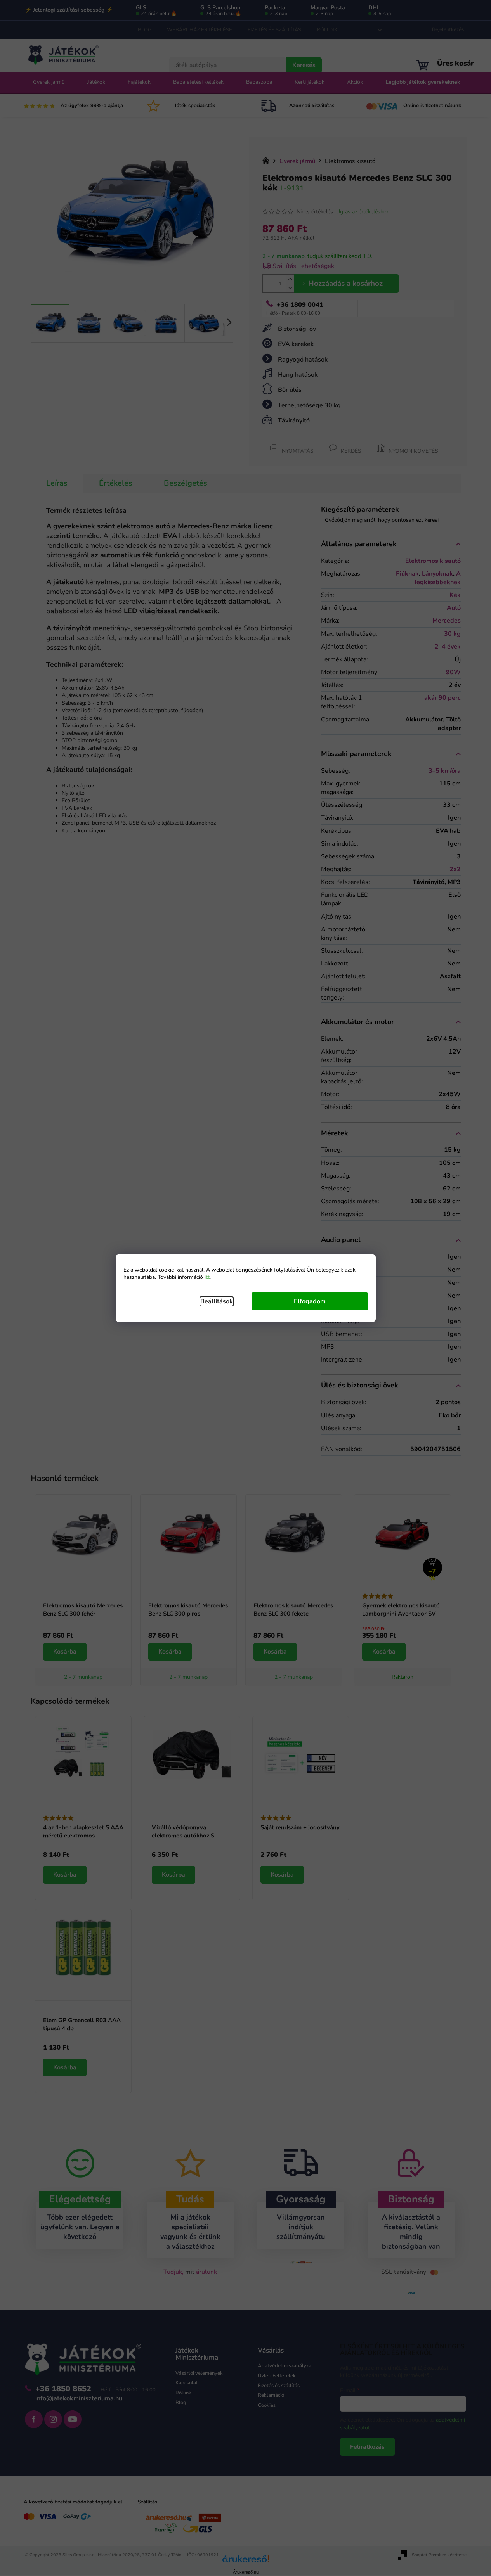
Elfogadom (310, 1301)
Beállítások (217, 1301)
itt (207, 1277)
